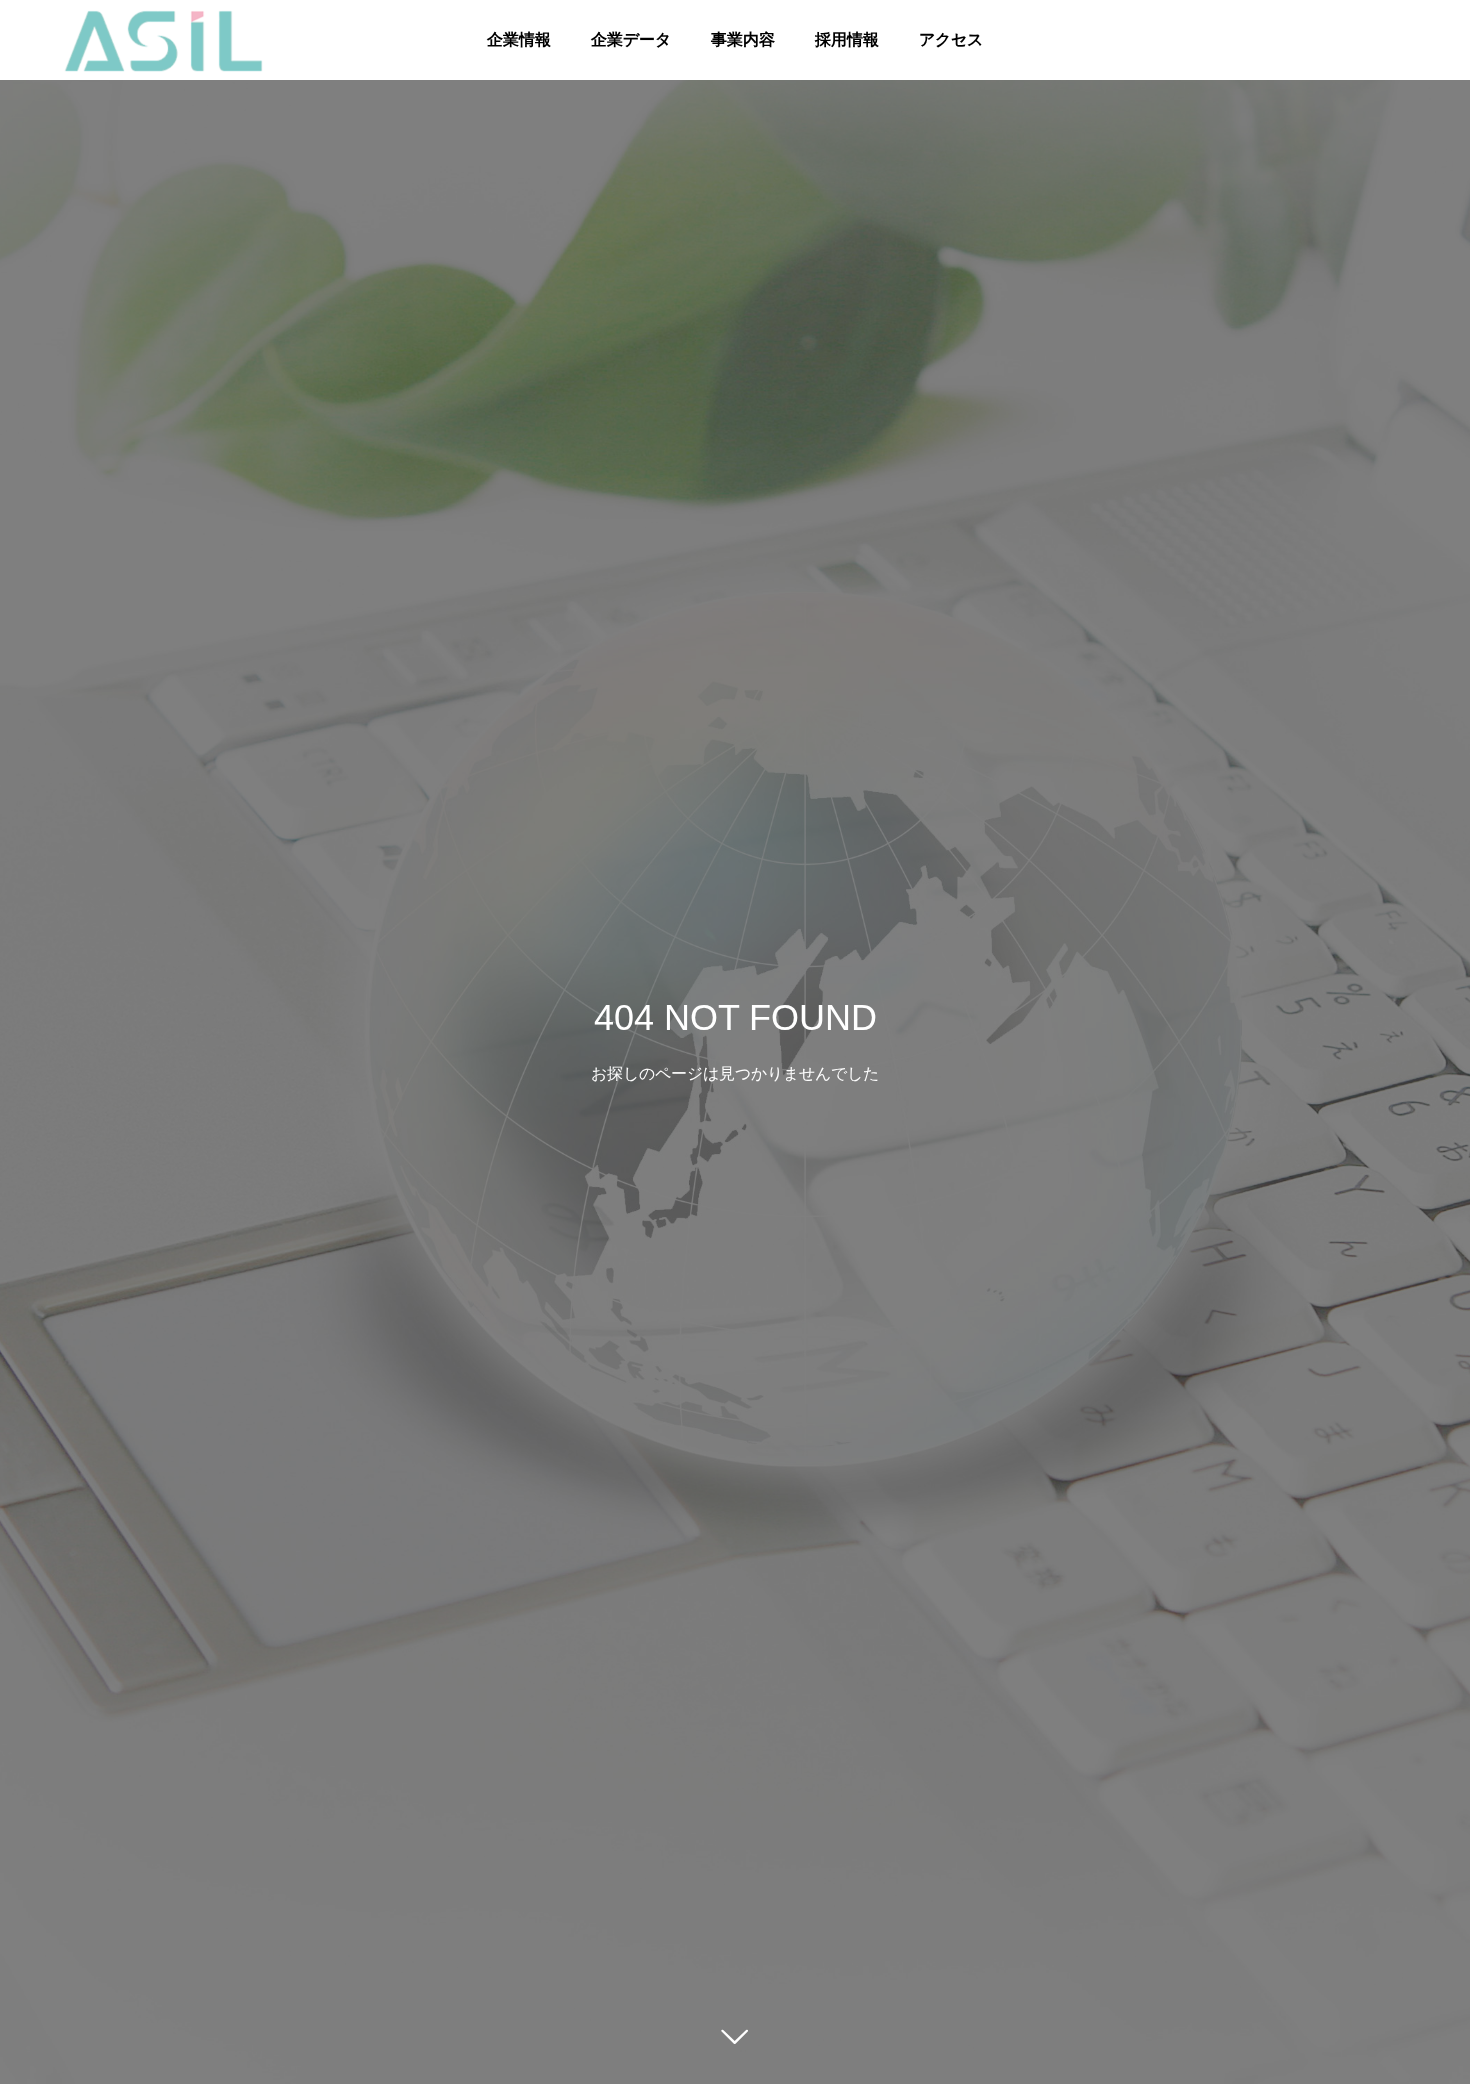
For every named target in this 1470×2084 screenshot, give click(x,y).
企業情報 (519, 39)
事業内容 (743, 39)
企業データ (631, 39)
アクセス (951, 39)
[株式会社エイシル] (164, 39)
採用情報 (847, 39)
